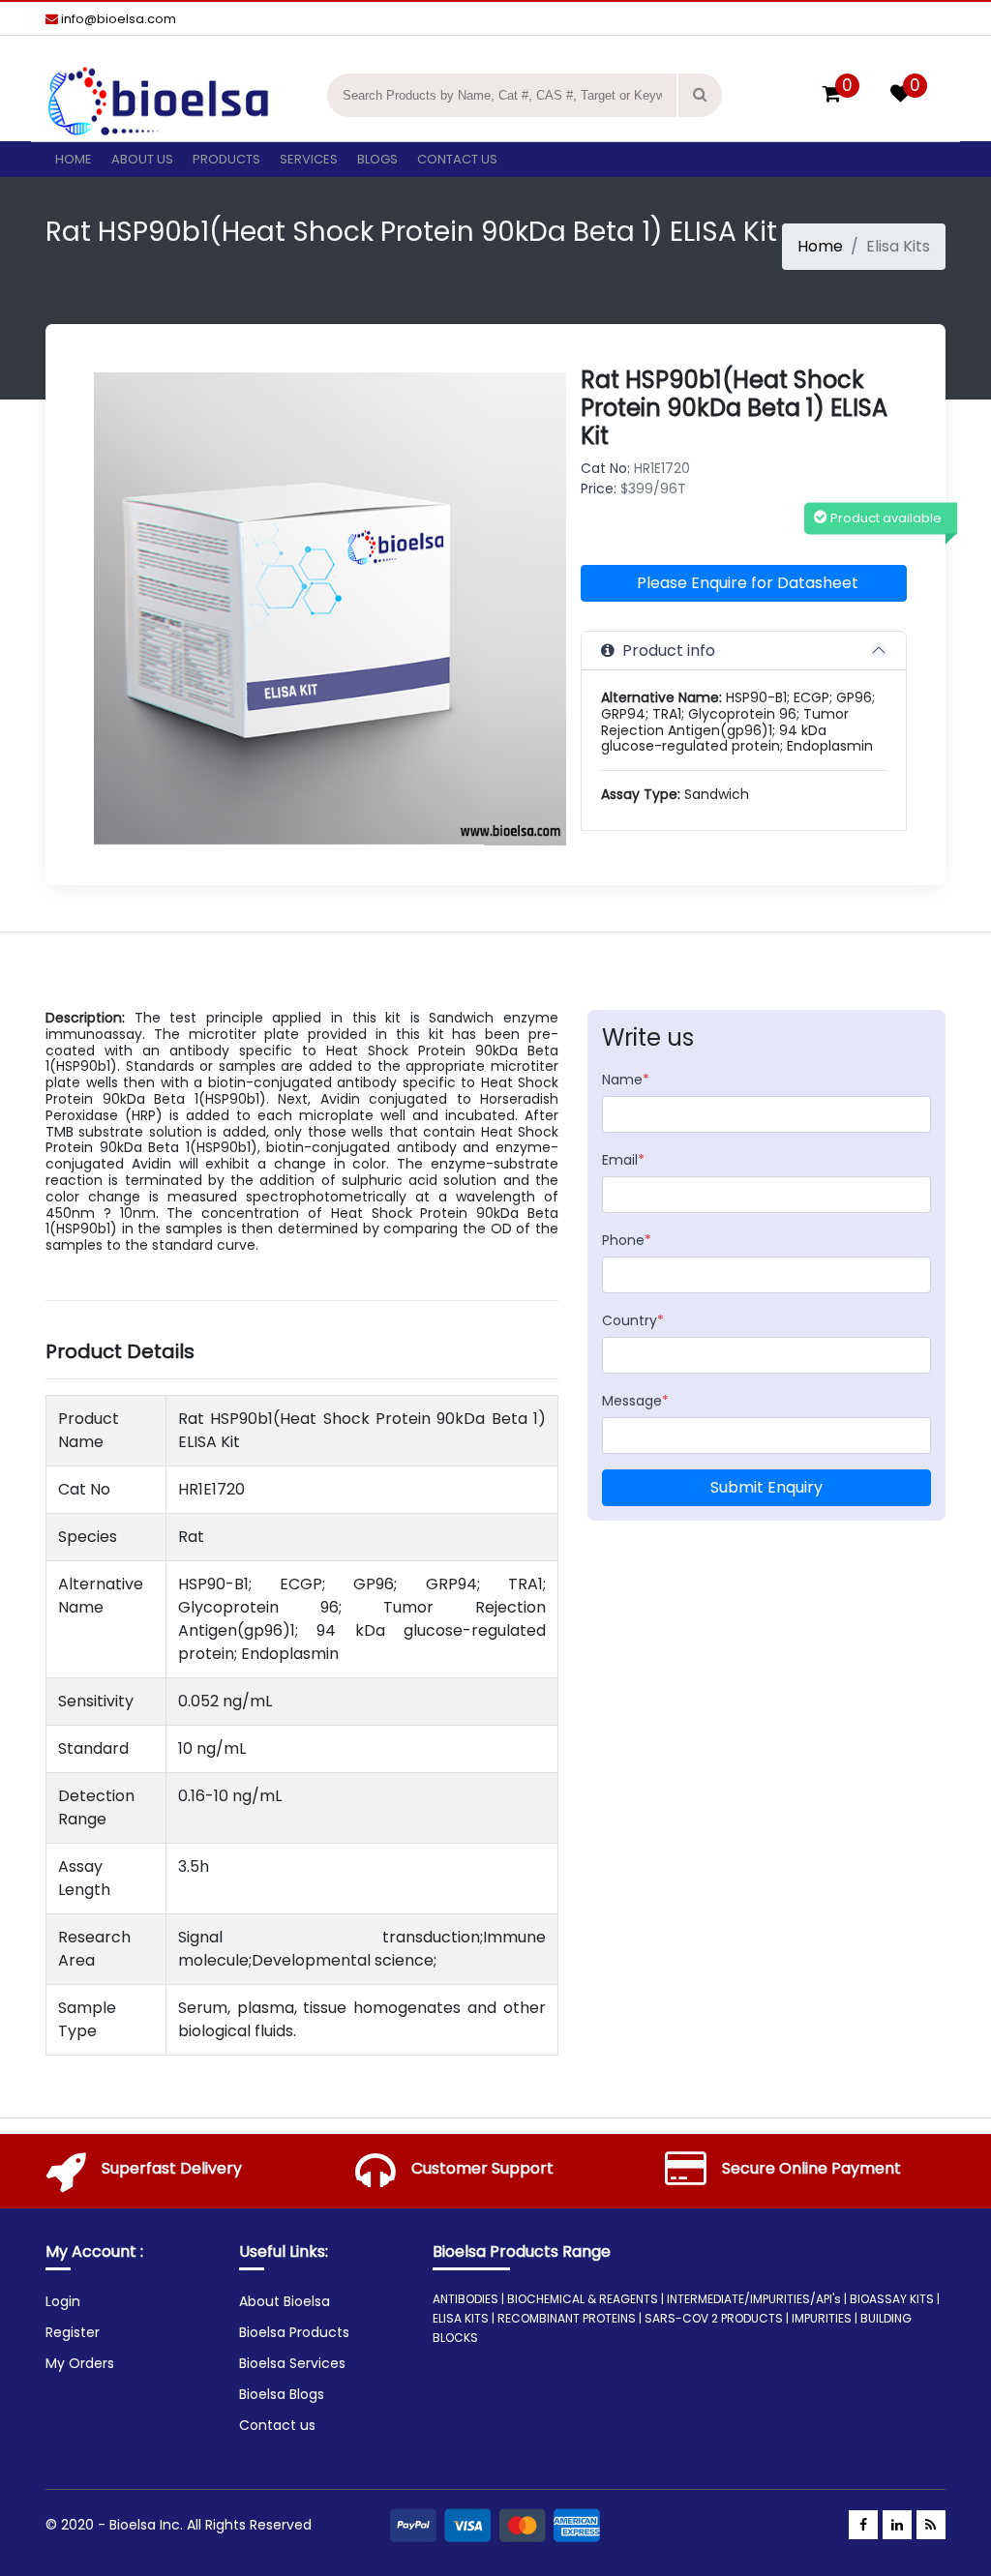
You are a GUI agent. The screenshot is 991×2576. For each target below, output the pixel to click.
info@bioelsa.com (117, 19)
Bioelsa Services (292, 2363)
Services (309, 159)
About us (142, 159)
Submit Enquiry (766, 1487)
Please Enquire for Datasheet (748, 583)
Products (226, 159)
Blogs (377, 159)
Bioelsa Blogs (282, 2394)
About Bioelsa (285, 2301)
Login (63, 2301)
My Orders (80, 2363)
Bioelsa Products (294, 2332)
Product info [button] (665, 651)
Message (635, 1401)
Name (626, 1080)
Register (73, 2332)
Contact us (457, 159)
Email (623, 1160)
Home (74, 159)
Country (633, 1320)
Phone (627, 1240)
